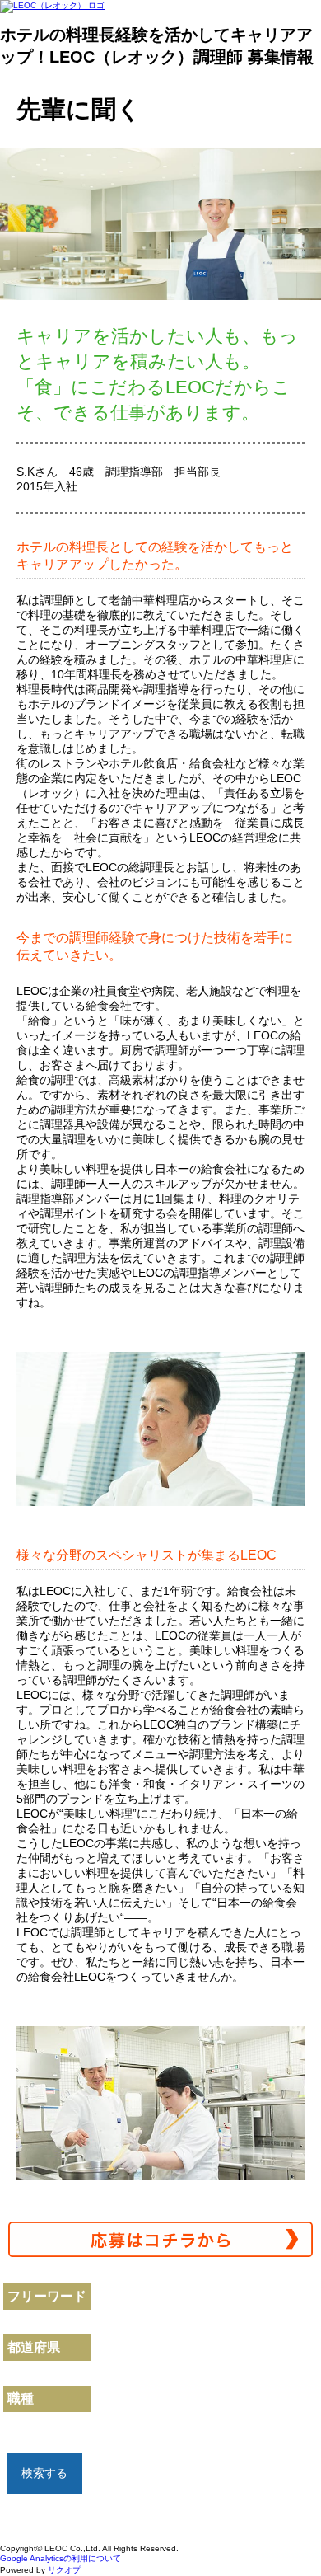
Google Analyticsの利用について (60, 2558)
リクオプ (64, 2570)
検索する (44, 2473)
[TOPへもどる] (284, 2535)
